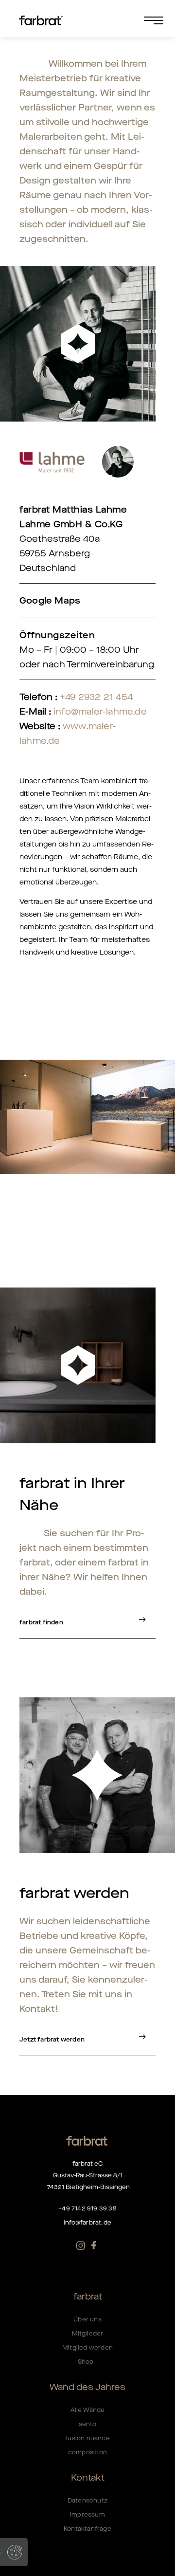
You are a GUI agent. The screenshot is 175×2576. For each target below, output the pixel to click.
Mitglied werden (87, 2348)
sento (88, 2424)
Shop (87, 2362)
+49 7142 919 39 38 (87, 2208)
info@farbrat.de (87, 2223)
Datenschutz (87, 2501)
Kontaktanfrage (87, 2529)
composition (87, 2452)
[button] (121, 20)
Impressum (87, 2515)
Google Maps (50, 601)
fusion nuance (87, 2438)
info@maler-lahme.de (100, 712)
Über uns (87, 2319)
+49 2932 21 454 (96, 697)
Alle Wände (88, 2410)
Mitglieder (88, 2334)
